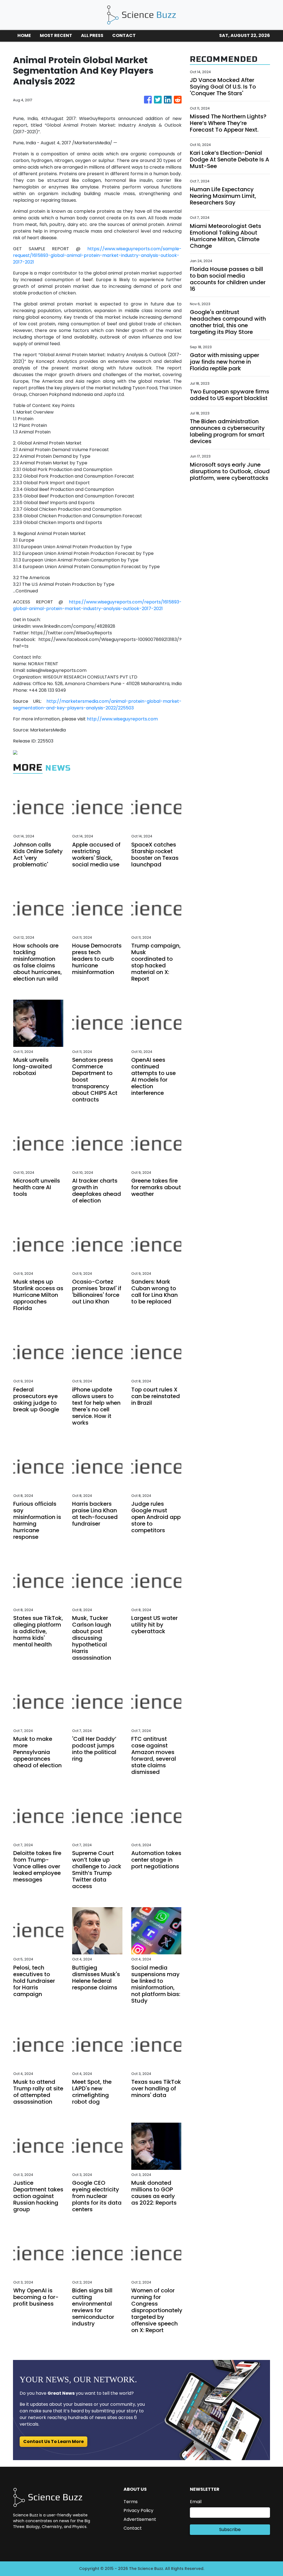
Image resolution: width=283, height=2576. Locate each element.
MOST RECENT (56, 35)
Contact (133, 2528)
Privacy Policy (138, 2510)
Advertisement (140, 2519)
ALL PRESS (92, 35)
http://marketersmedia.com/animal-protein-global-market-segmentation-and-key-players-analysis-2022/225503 (97, 705)
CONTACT (124, 35)
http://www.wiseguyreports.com (122, 719)
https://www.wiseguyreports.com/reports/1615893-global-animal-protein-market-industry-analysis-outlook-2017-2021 (97, 605)
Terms (131, 2502)
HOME (24, 35)
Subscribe (230, 2530)
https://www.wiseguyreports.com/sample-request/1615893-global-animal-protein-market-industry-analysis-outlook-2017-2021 (97, 255)
